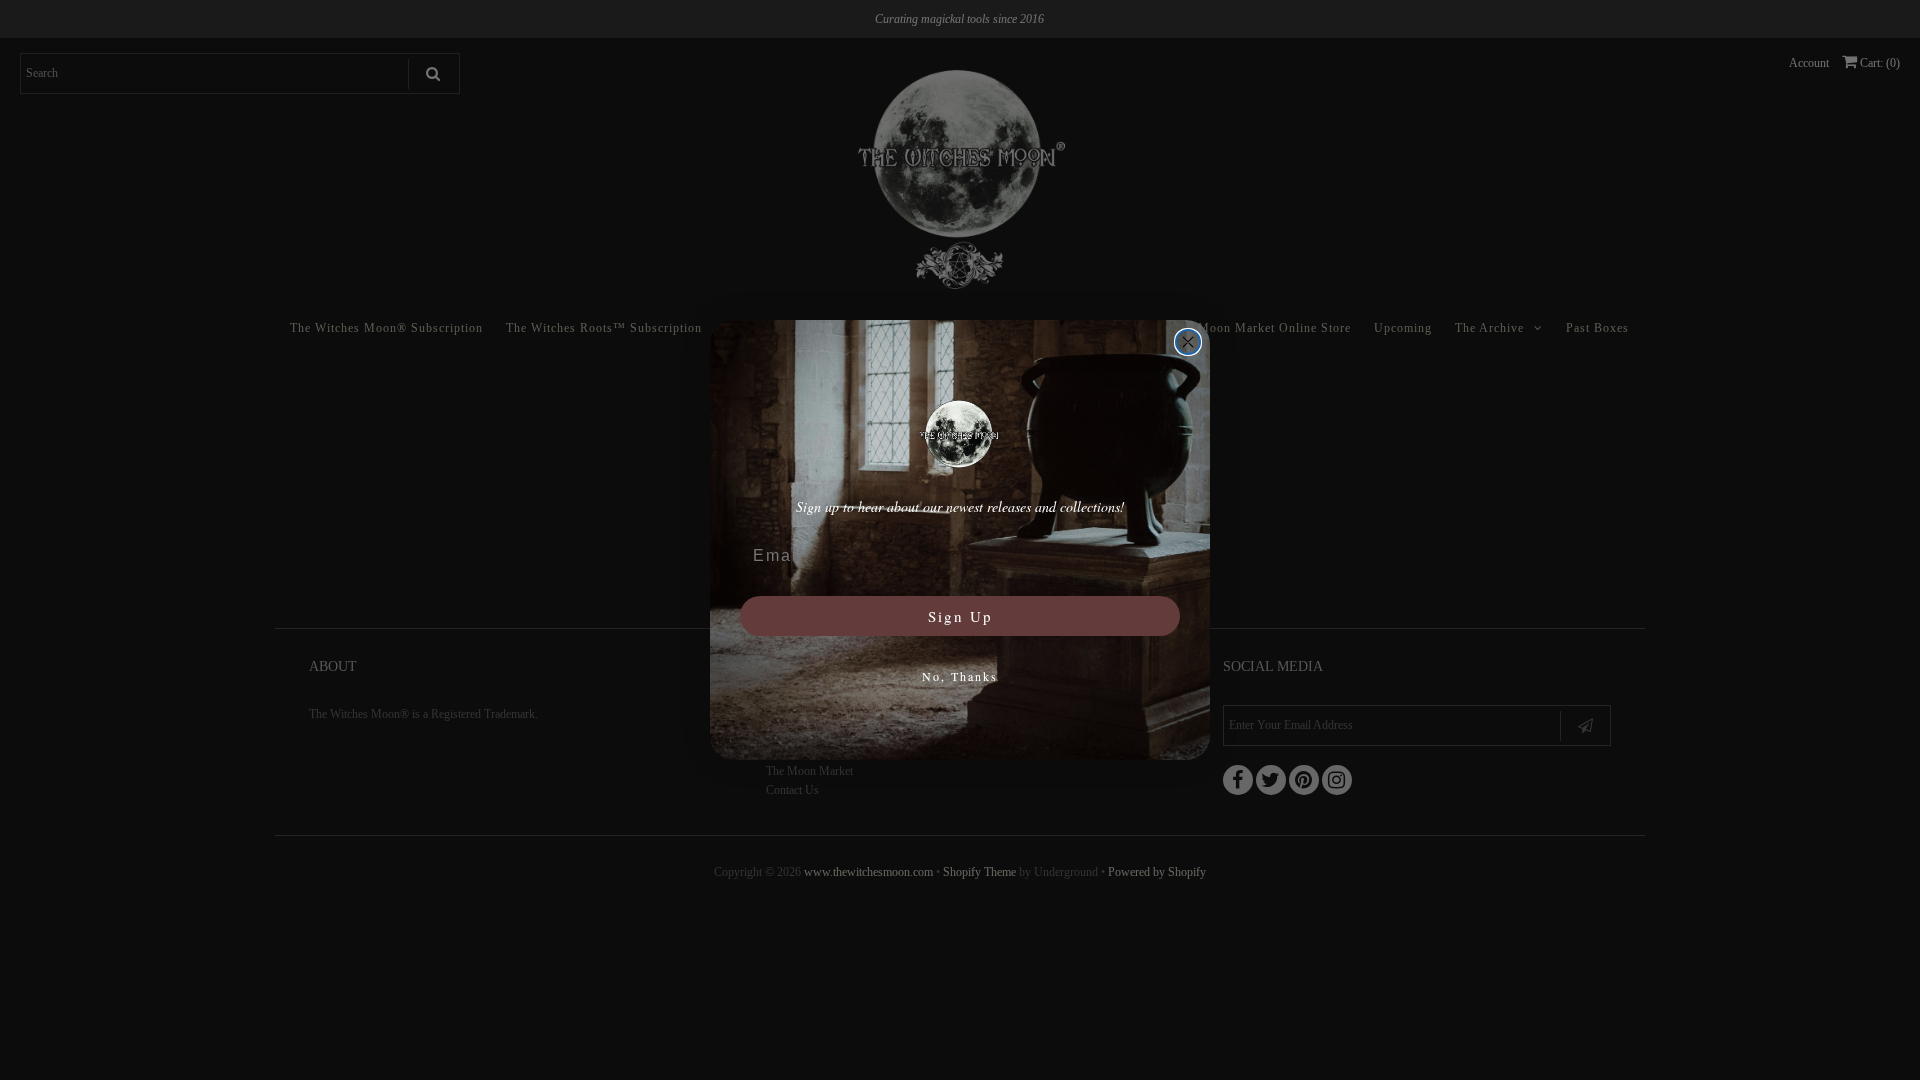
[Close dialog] (1188, 342)
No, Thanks (960, 676)
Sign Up (960, 616)
